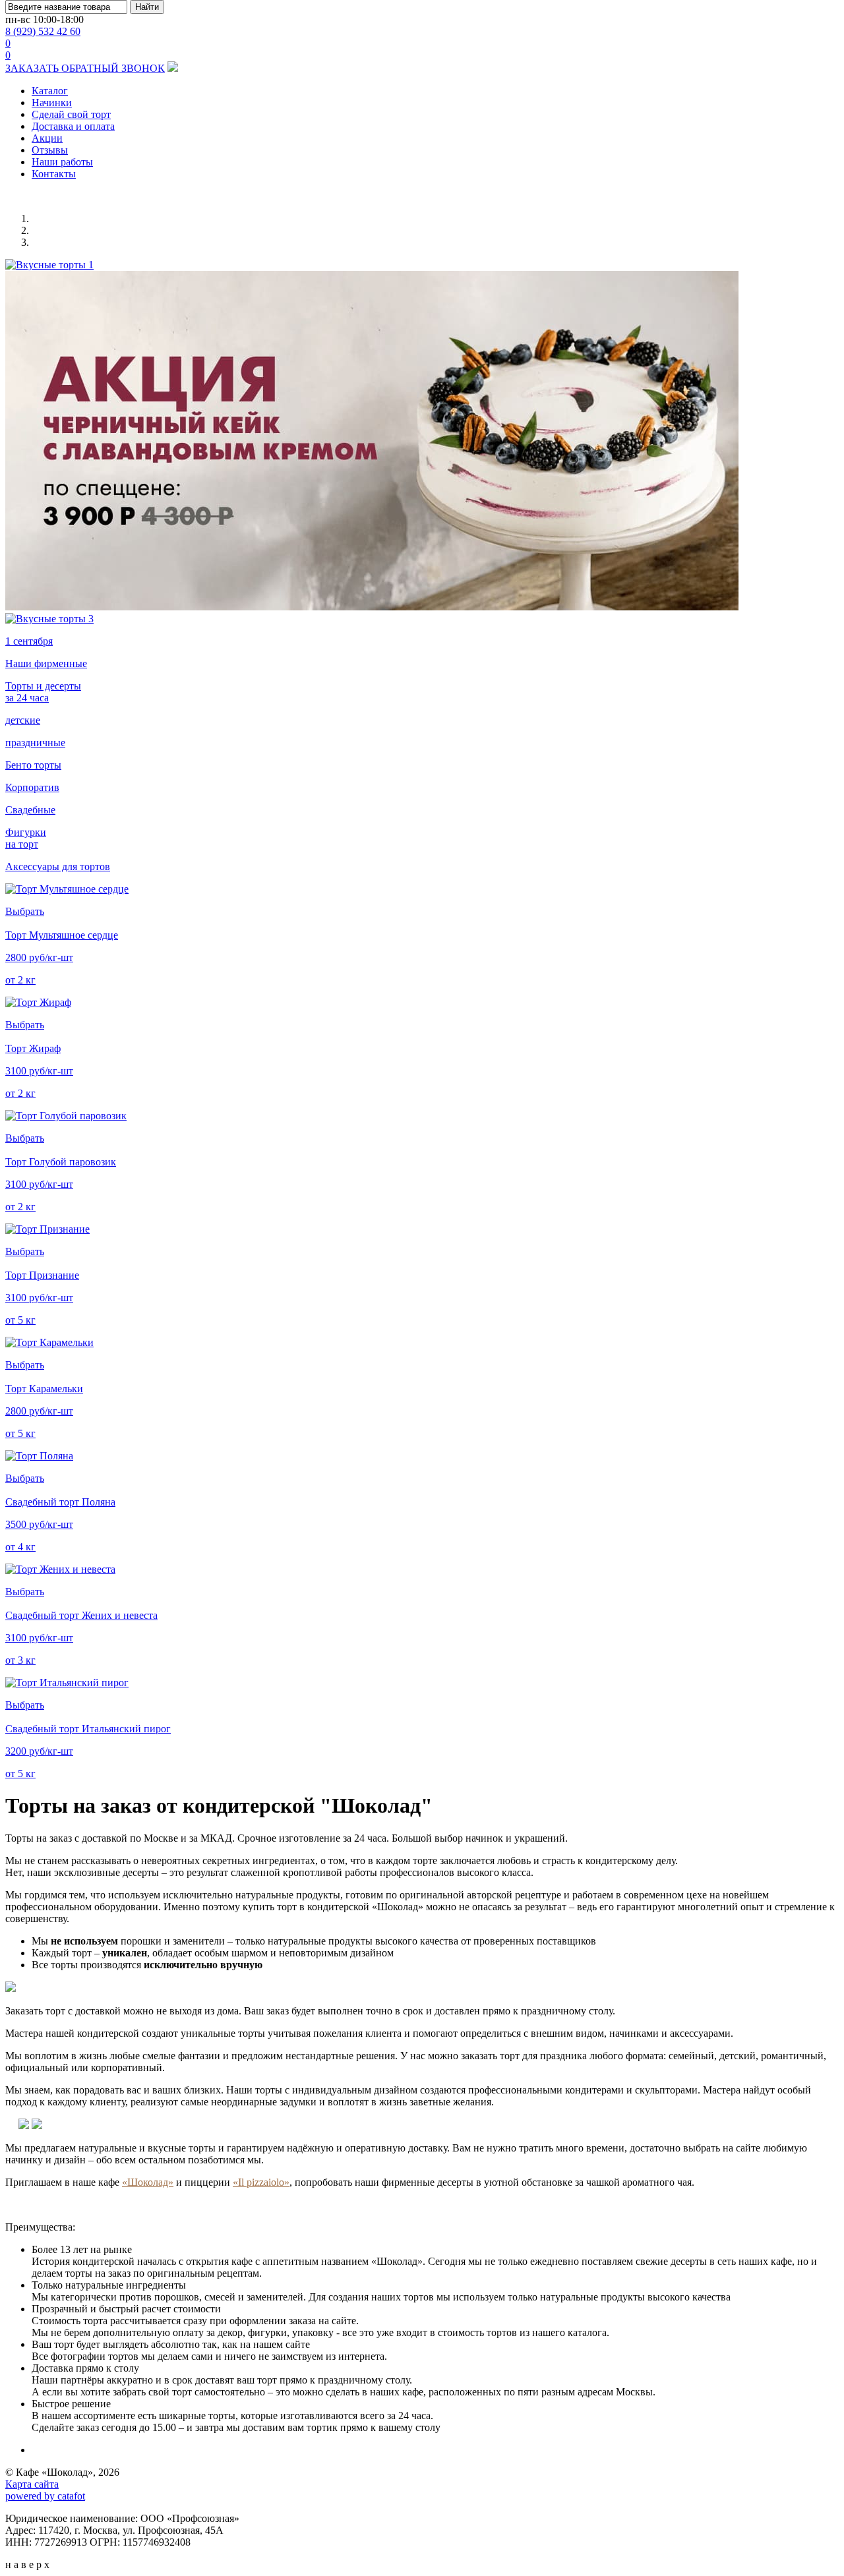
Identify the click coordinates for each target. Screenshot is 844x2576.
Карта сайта (32, 2484)
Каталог (50, 91)
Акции (47, 138)
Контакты (54, 174)
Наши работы (62, 162)
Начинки (52, 102)
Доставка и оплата (73, 126)
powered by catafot (45, 2496)
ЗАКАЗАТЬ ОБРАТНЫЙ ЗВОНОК (85, 68)
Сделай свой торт (71, 114)
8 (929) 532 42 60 (43, 31)
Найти (147, 7)
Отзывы (50, 150)
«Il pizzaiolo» (261, 2182)
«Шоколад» (148, 2182)
